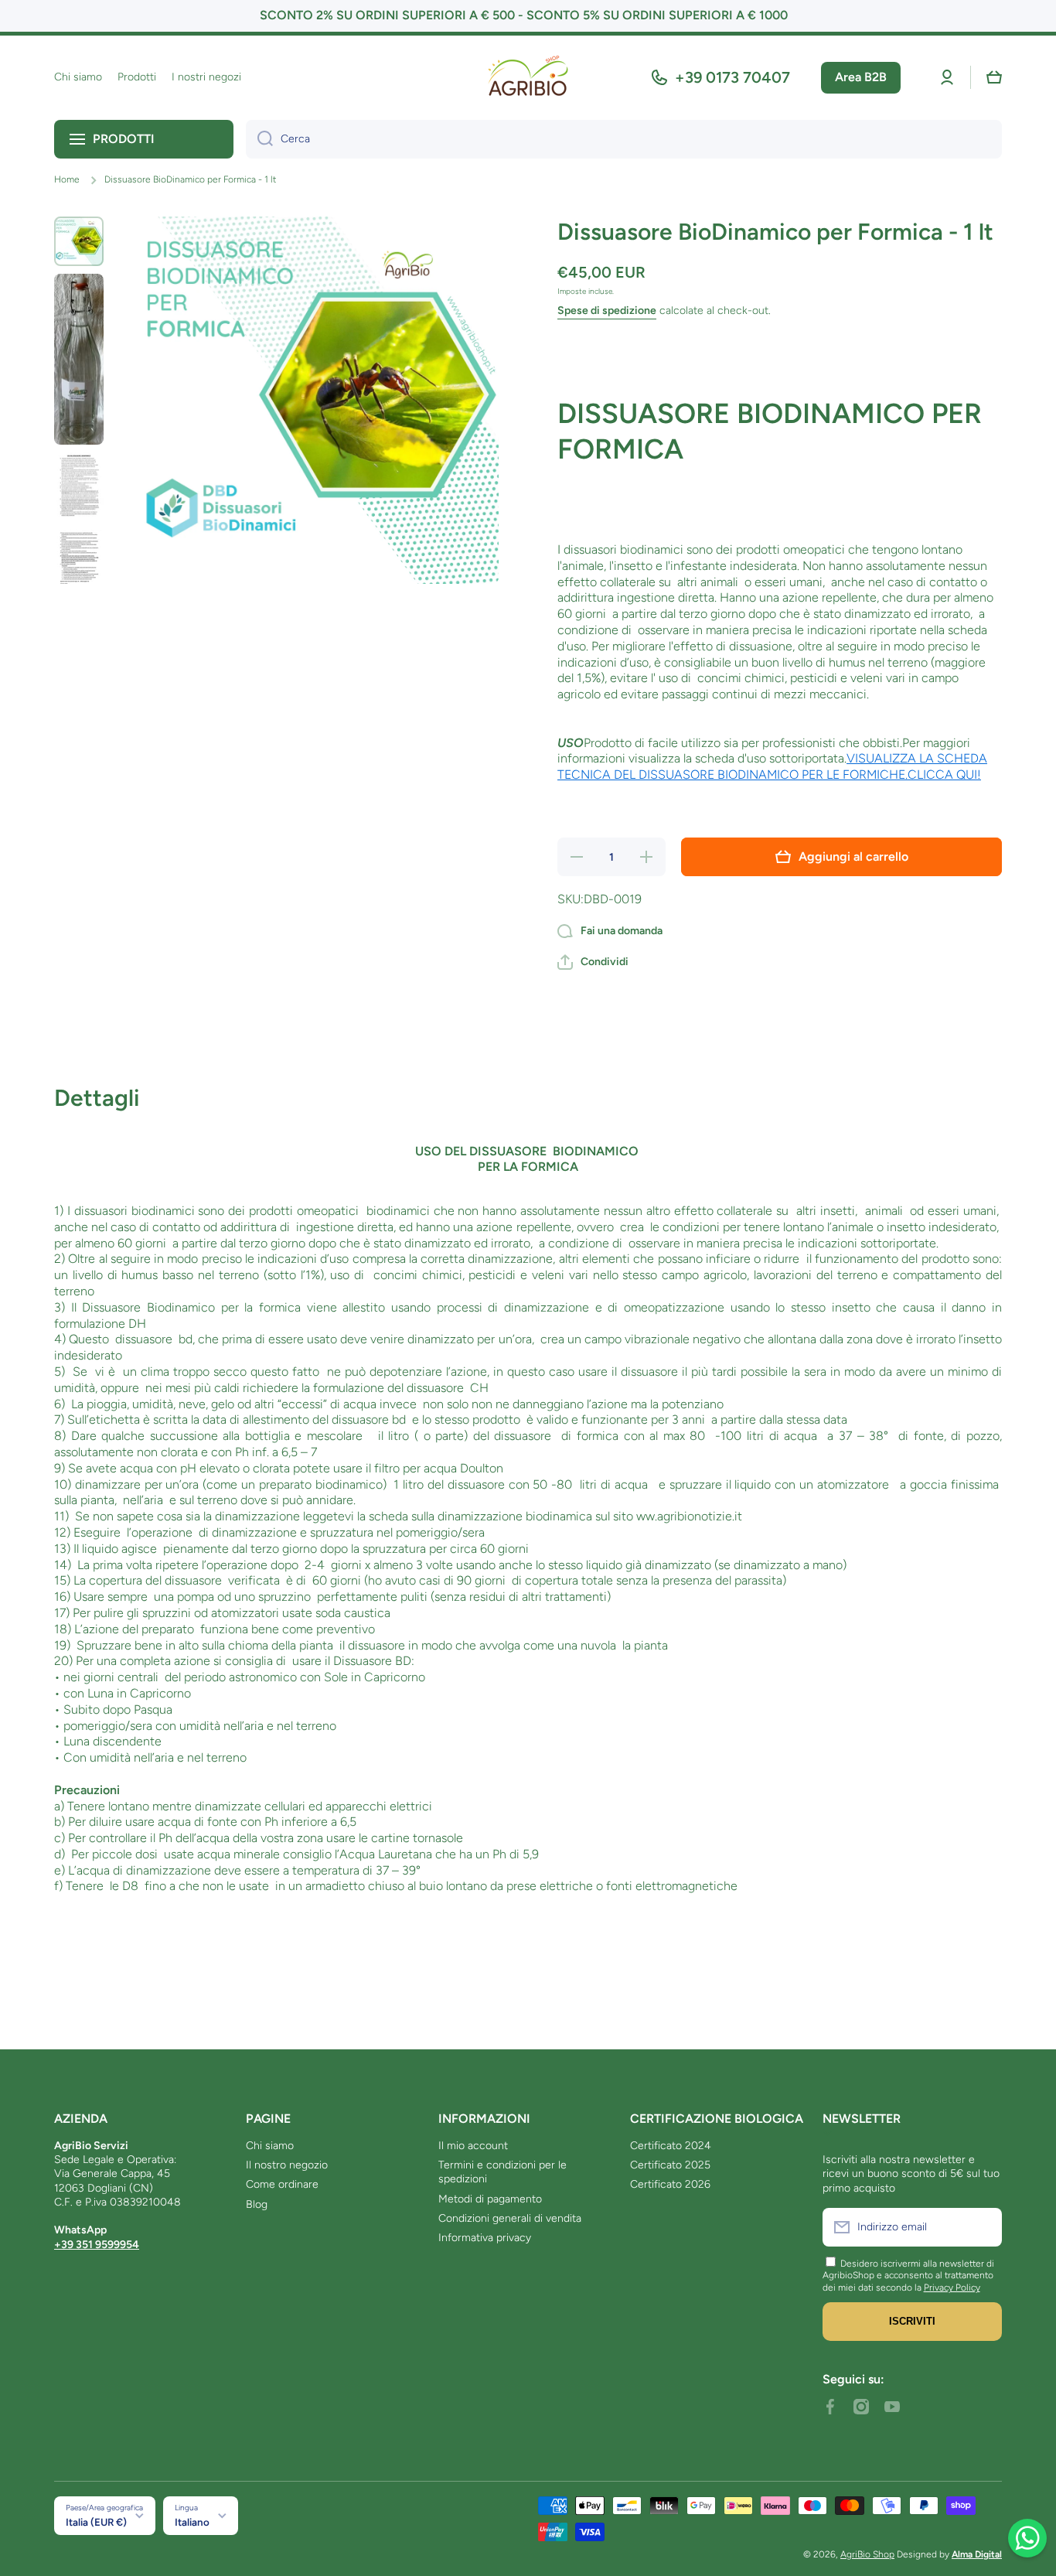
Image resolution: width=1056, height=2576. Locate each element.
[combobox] (624, 139)
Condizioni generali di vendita (510, 2218)
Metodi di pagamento (490, 2199)
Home (67, 179)
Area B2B (861, 77)
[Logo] (528, 78)
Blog (257, 2204)
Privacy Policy (952, 2288)
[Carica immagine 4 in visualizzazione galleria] (79, 565)
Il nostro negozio (287, 2165)
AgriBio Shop (867, 2554)
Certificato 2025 (670, 2165)
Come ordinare (282, 2184)
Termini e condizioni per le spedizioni (502, 2172)
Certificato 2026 (670, 2184)
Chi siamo (270, 2146)
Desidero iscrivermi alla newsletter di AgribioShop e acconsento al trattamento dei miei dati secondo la (908, 2276)
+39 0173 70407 (732, 77)
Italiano (192, 2522)
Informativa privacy (485, 2238)
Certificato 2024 (671, 2146)
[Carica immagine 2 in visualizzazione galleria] (79, 359)
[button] (994, 77)
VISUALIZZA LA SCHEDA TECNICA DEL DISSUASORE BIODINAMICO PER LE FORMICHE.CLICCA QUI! (772, 766)
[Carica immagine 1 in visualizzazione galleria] (79, 241)
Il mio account (473, 2146)
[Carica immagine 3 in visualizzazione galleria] (79, 488)
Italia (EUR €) (96, 2522)
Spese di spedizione (607, 310)
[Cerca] (259, 139)
